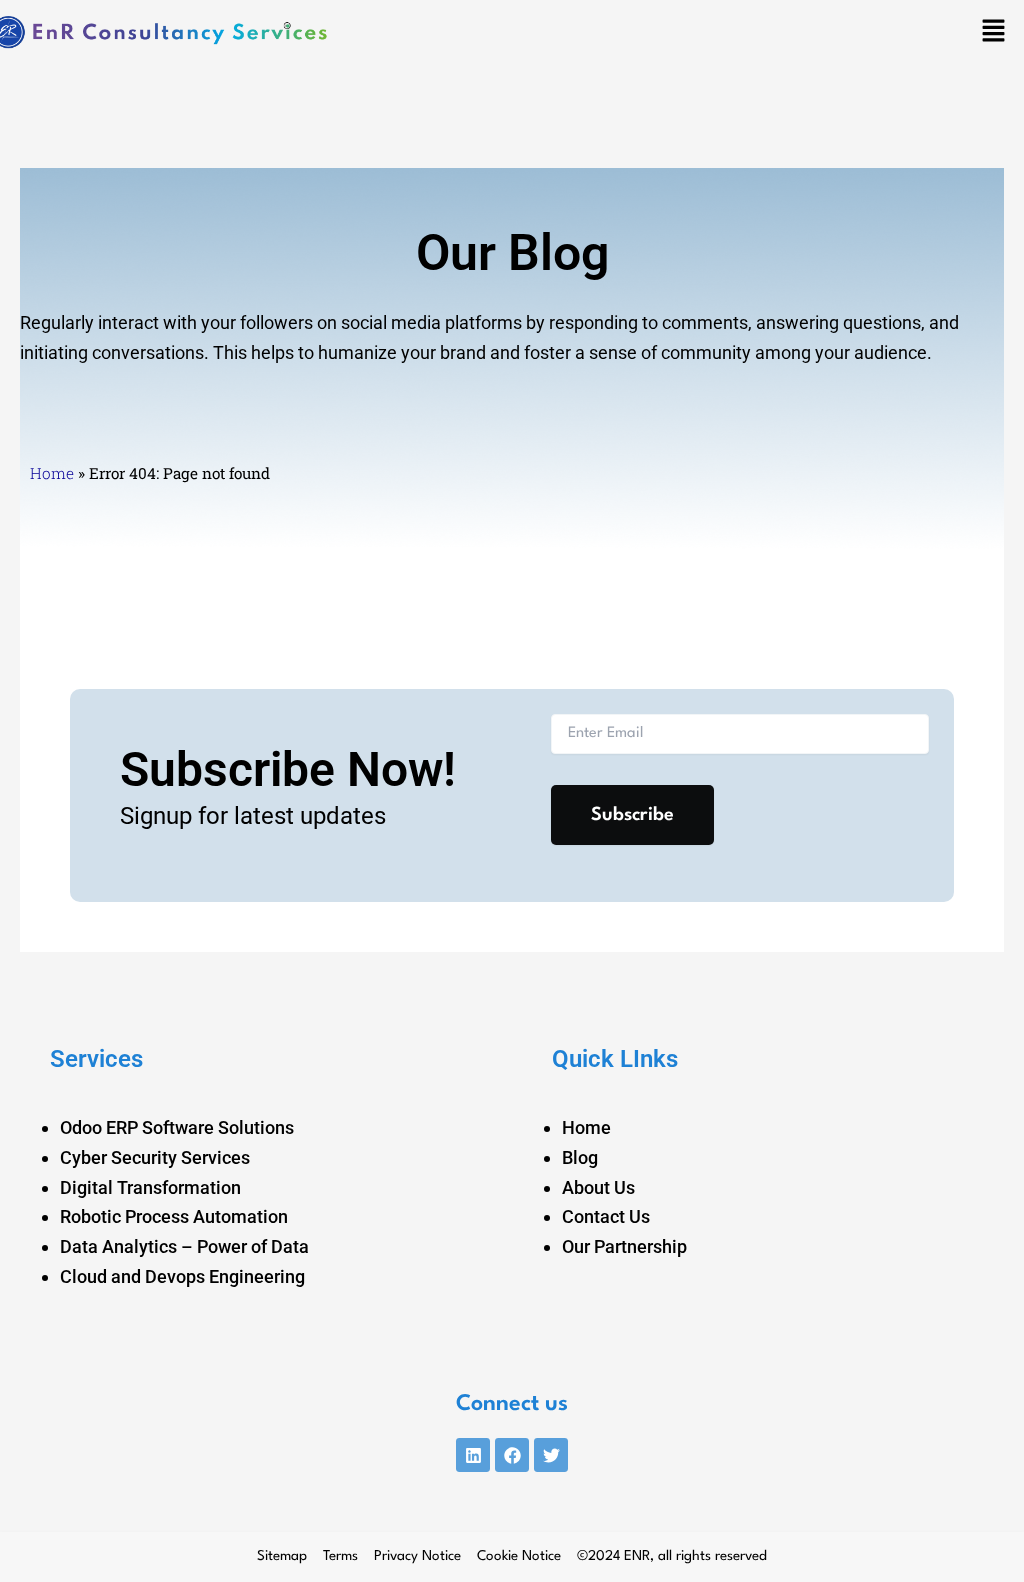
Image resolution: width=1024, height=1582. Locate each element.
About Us (598, 1187)
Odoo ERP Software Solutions (177, 1127)
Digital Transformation (150, 1187)
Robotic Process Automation (174, 1216)
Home (52, 473)
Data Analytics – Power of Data (184, 1246)
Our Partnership (624, 1246)
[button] (994, 33)
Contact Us (606, 1216)
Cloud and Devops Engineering (182, 1276)
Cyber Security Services (155, 1157)
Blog (580, 1157)
